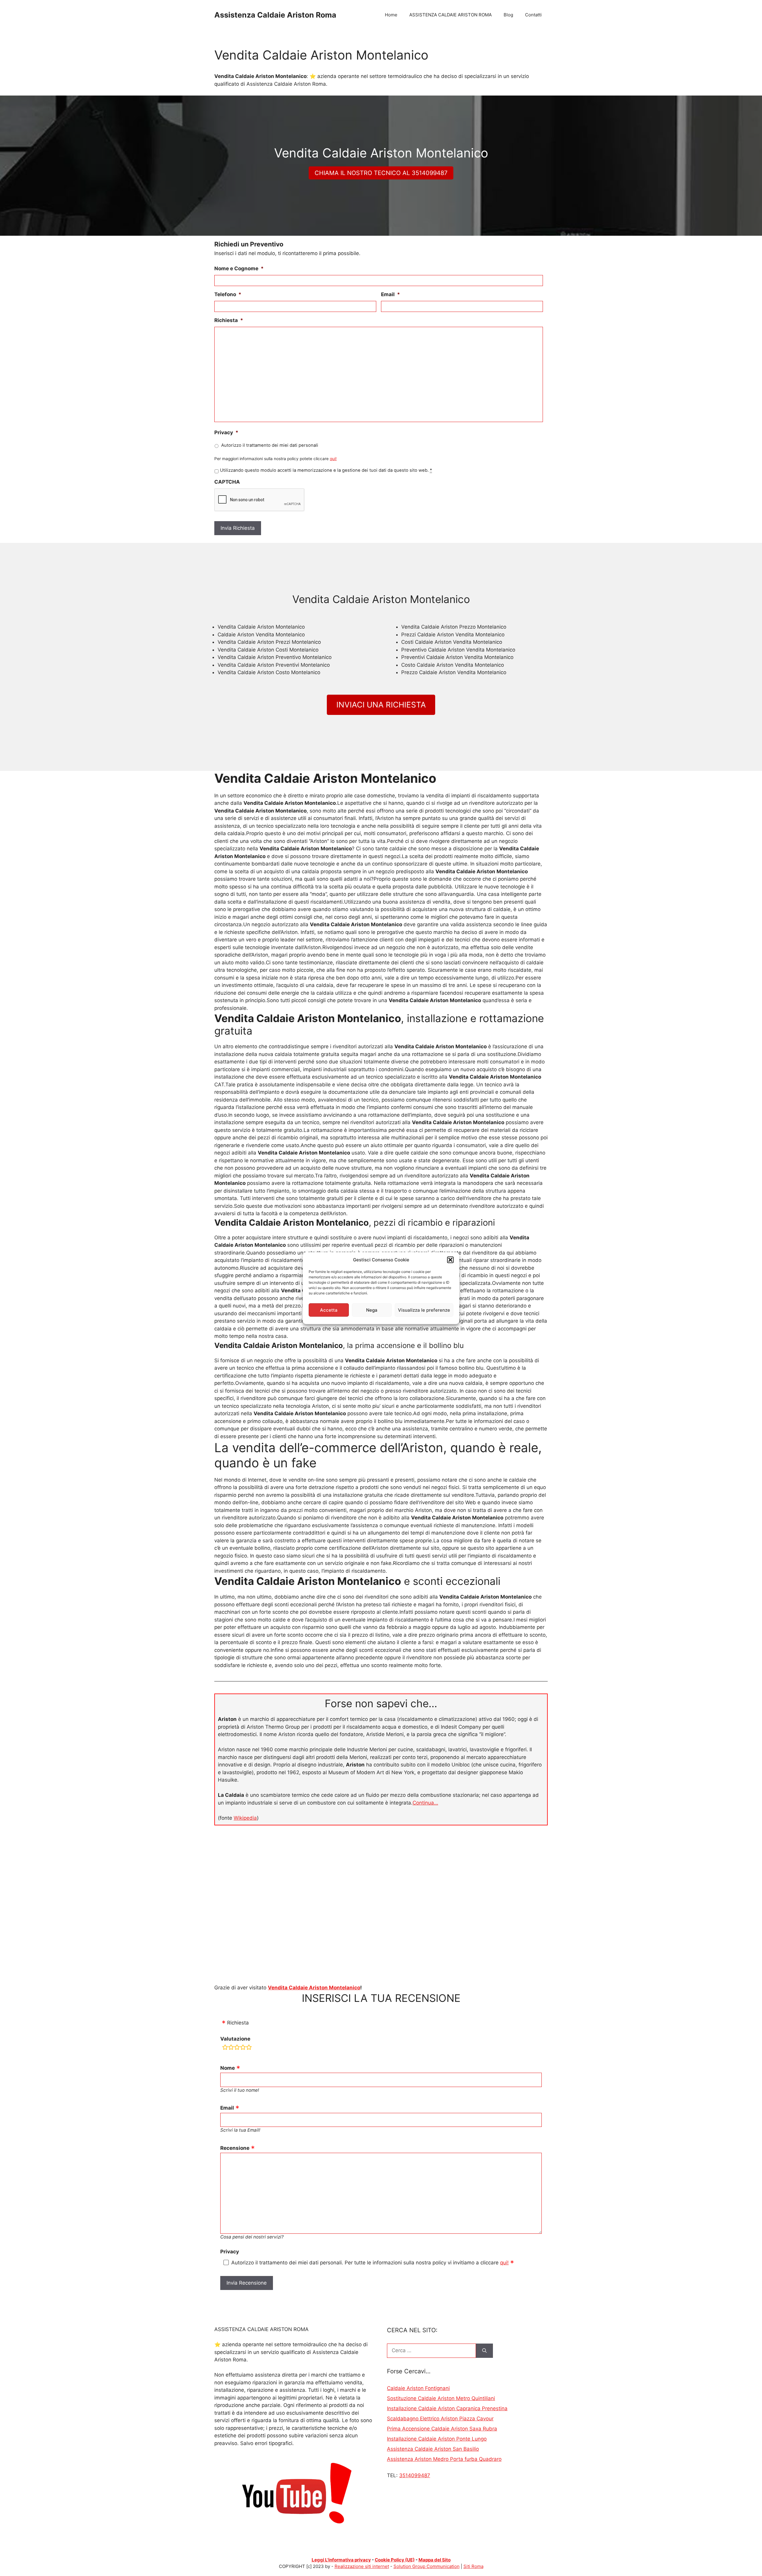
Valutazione (235, 2039)
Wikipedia (245, 1818)
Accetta (329, 1310)
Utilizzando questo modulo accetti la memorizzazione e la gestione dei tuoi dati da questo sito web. (326, 470)
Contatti (533, 15)
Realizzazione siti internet (362, 2566)
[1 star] (225, 2048)
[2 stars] (231, 2048)
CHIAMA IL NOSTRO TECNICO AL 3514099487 (381, 173)
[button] (450, 1260)
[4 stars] (243, 2048)
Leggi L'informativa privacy (341, 2560)
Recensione (235, 2148)
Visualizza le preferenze (424, 1310)
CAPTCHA (227, 482)
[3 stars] (237, 2048)
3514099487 (415, 2475)
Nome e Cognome (239, 268)
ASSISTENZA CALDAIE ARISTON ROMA (451, 15)
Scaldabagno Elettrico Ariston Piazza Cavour (440, 2419)
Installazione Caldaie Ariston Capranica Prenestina (447, 2408)
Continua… (425, 1803)
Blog (508, 15)
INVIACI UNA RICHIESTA (381, 705)
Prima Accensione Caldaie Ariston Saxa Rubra (442, 2429)
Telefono (228, 294)
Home (391, 15)
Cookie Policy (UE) (395, 2560)
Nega (372, 1310)
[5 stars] (249, 2048)
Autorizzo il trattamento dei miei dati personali (270, 445)
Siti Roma (473, 2566)
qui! (333, 459)
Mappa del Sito (435, 2560)
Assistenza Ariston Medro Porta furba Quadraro (444, 2459)
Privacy (226, 432)
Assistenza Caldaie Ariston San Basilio (433, 2449)
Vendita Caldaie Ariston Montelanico (314, 1988)
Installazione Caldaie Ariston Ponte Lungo (437, 2439)
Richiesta (229, 320)
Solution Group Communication (427, 2566)
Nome (228, 2068)
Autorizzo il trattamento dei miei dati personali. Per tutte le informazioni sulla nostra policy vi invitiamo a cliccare (370, 2263)
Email (391, 294)
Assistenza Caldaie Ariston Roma (275, 15)
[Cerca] (484, 2351)
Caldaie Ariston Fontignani (418, 2388)
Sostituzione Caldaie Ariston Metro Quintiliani (441, 2398)
